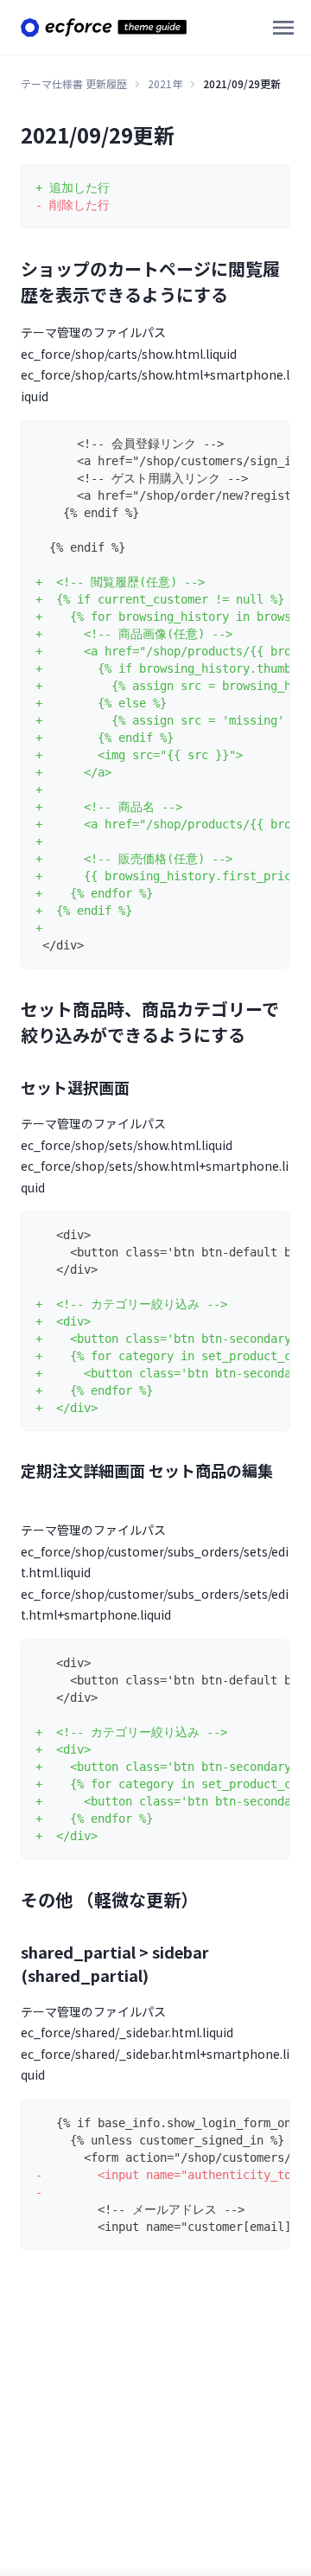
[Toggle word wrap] (270, 184)
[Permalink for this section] (240, 294)
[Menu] (283, 28)
